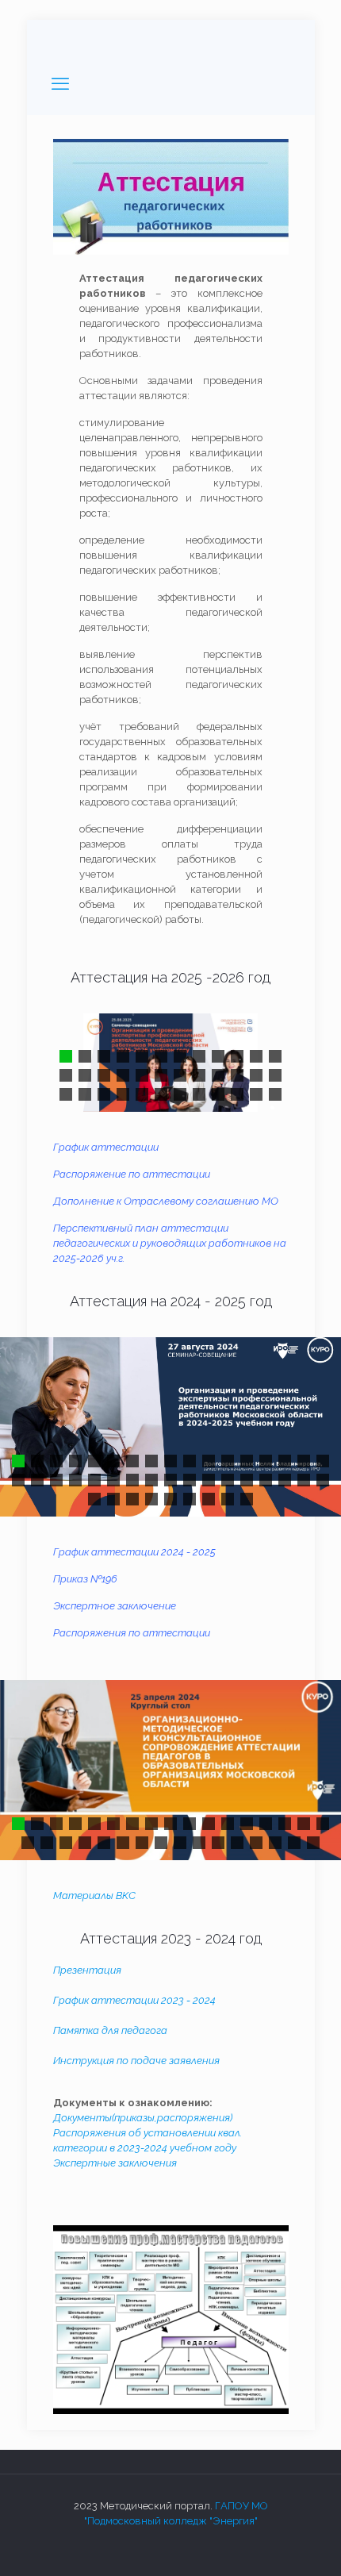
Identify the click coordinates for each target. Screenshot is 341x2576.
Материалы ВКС (96, 1895)
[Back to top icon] (308, 2543)
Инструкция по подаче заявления (136, 2061)
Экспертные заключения (115, 2163)
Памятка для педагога (110, 2030)
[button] (66, 1056)
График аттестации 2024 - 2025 (134, 1552)
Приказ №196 (85, 1579)
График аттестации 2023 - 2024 (134, 2000)
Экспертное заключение (115, 1606)
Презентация (88, 1970)
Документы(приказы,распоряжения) (143, 2118)
